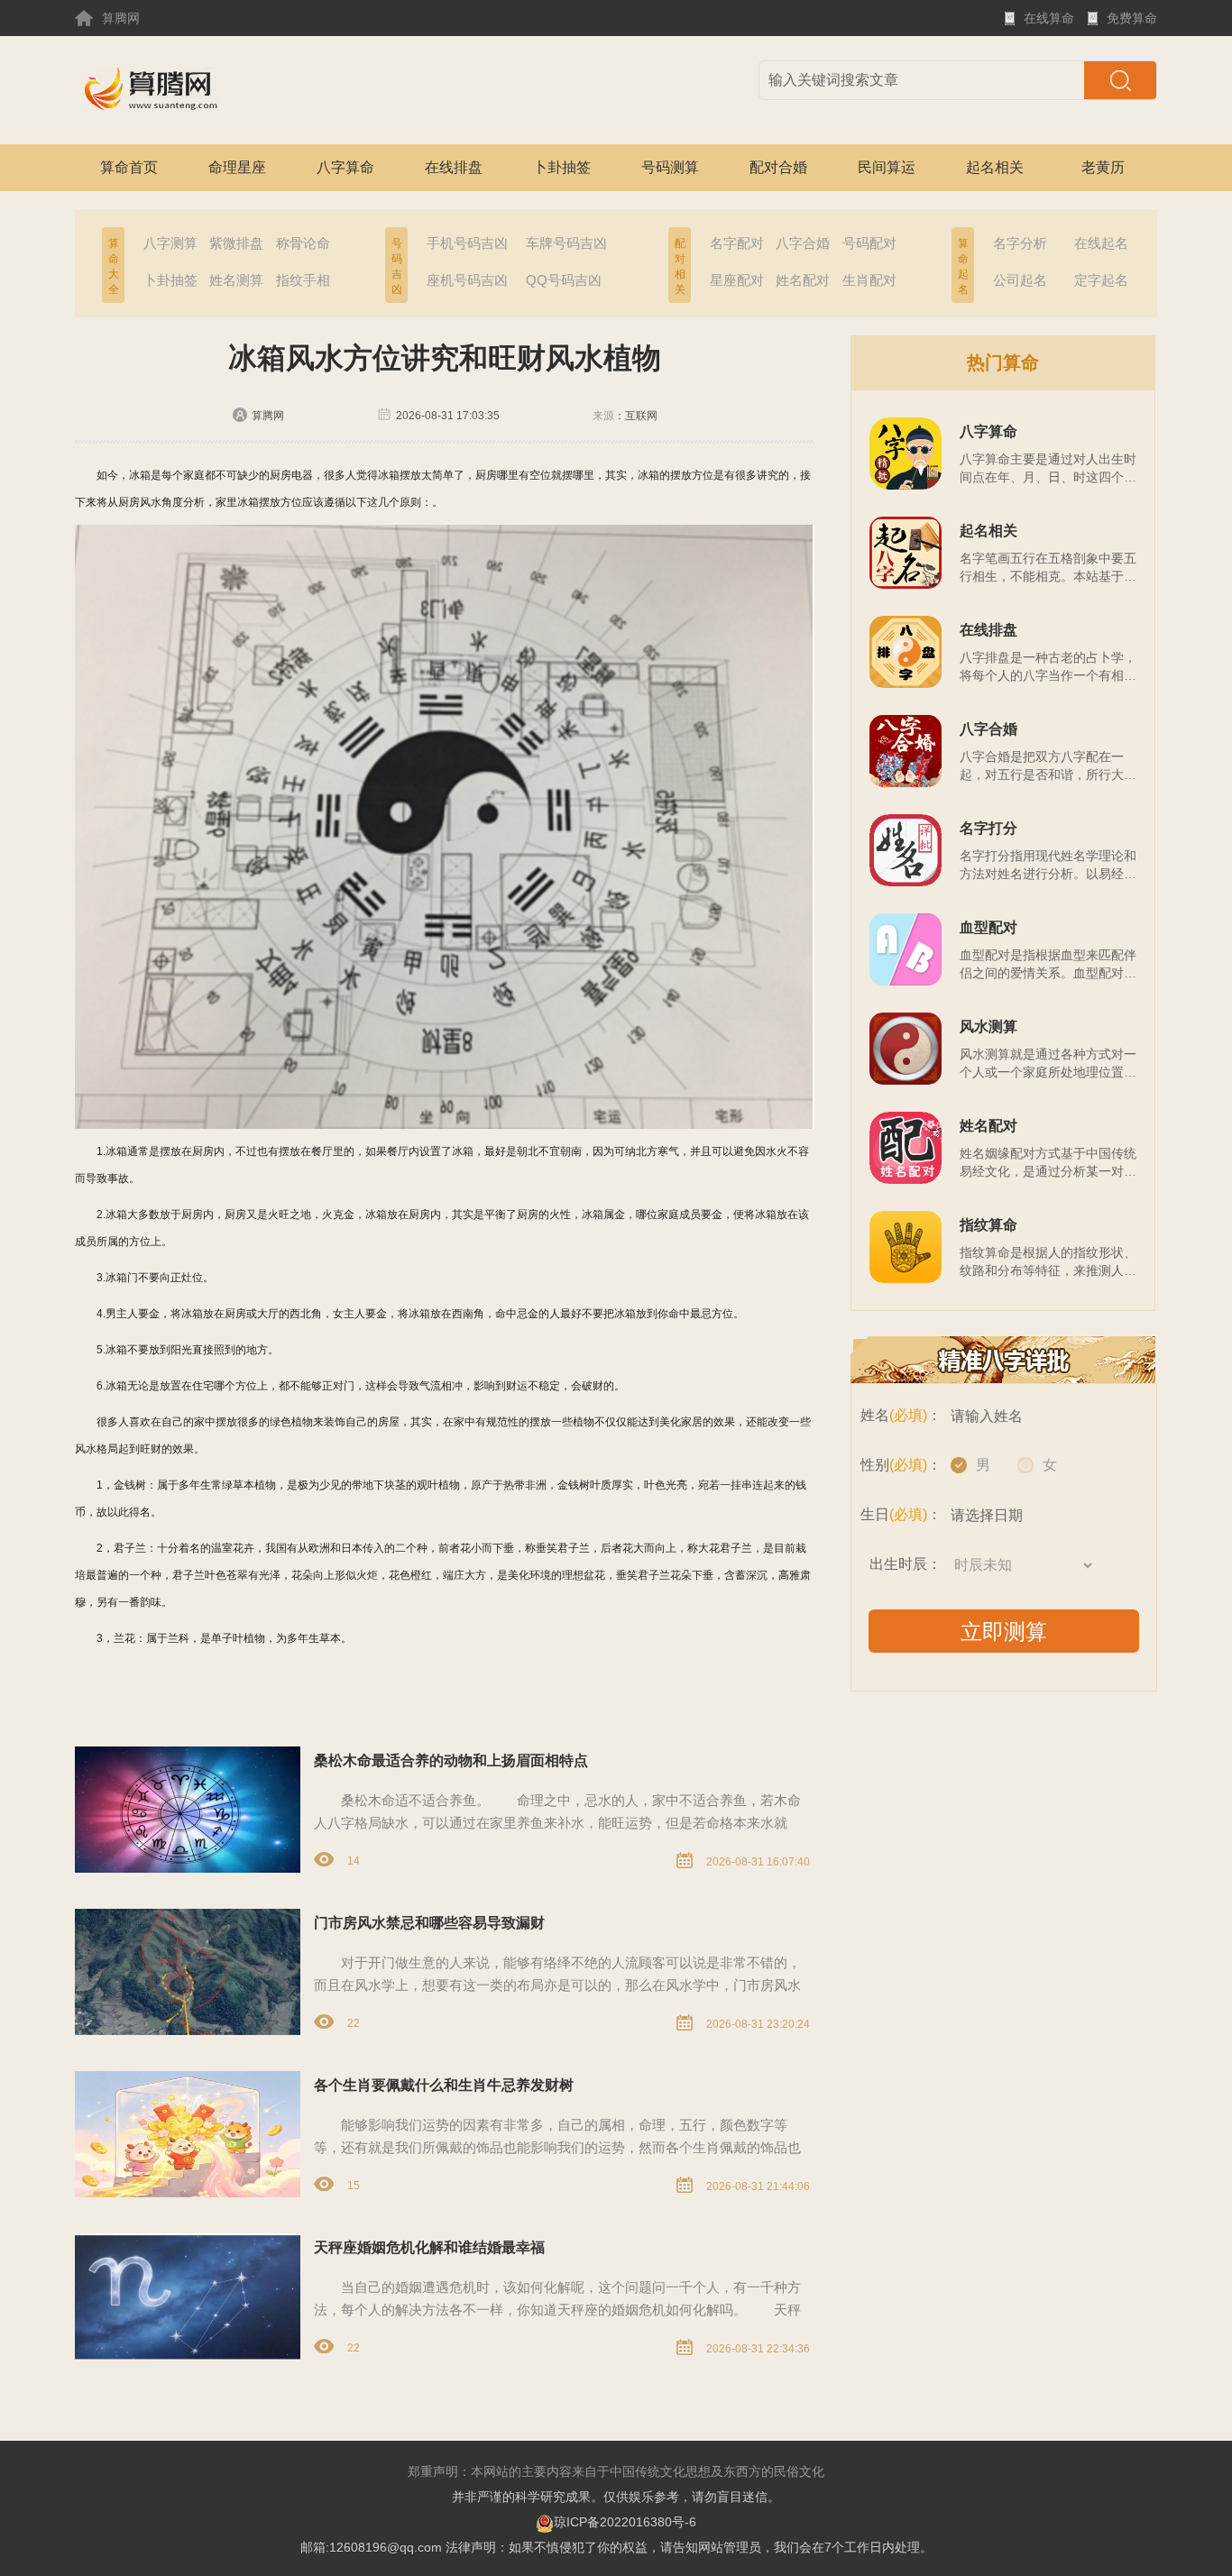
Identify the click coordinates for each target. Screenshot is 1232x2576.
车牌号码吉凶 (566, 243)
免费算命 (1132, 23)
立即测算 (1004, 1632)
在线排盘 (454, 167)
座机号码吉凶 (467, 280)
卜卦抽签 (562, 167)
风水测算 (988, 1027)
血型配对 (988, 927)
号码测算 (670, 167)
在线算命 (1049, 23)
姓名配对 (803, 280)
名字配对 (737, 243)
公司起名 (1020, 280)
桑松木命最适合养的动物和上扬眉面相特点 (451, 1760)
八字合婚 (803, 243)
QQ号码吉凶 (564, 280)
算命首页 (129, 167)
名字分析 (1020, 243)
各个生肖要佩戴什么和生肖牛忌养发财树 (444, 2085)
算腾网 (121, 18)
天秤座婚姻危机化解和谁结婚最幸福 (429, 2247)
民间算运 (887, 167)
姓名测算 (236, 280)
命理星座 (237, 167)
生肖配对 (869, 280)
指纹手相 (303, 280)
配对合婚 (778, 167)
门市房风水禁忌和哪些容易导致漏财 (429, 1923)
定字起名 (1101, 280)
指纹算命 (988, 1225)
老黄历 (1103, 167)
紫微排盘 (236, 243)
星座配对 (737, 280)
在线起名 (1101, 243)
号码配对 (869, 243)
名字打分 (988, 828)
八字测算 (170, 243)
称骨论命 (303, 243)
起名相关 (995, 167)
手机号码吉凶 (467, 243)
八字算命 (345, 167)
